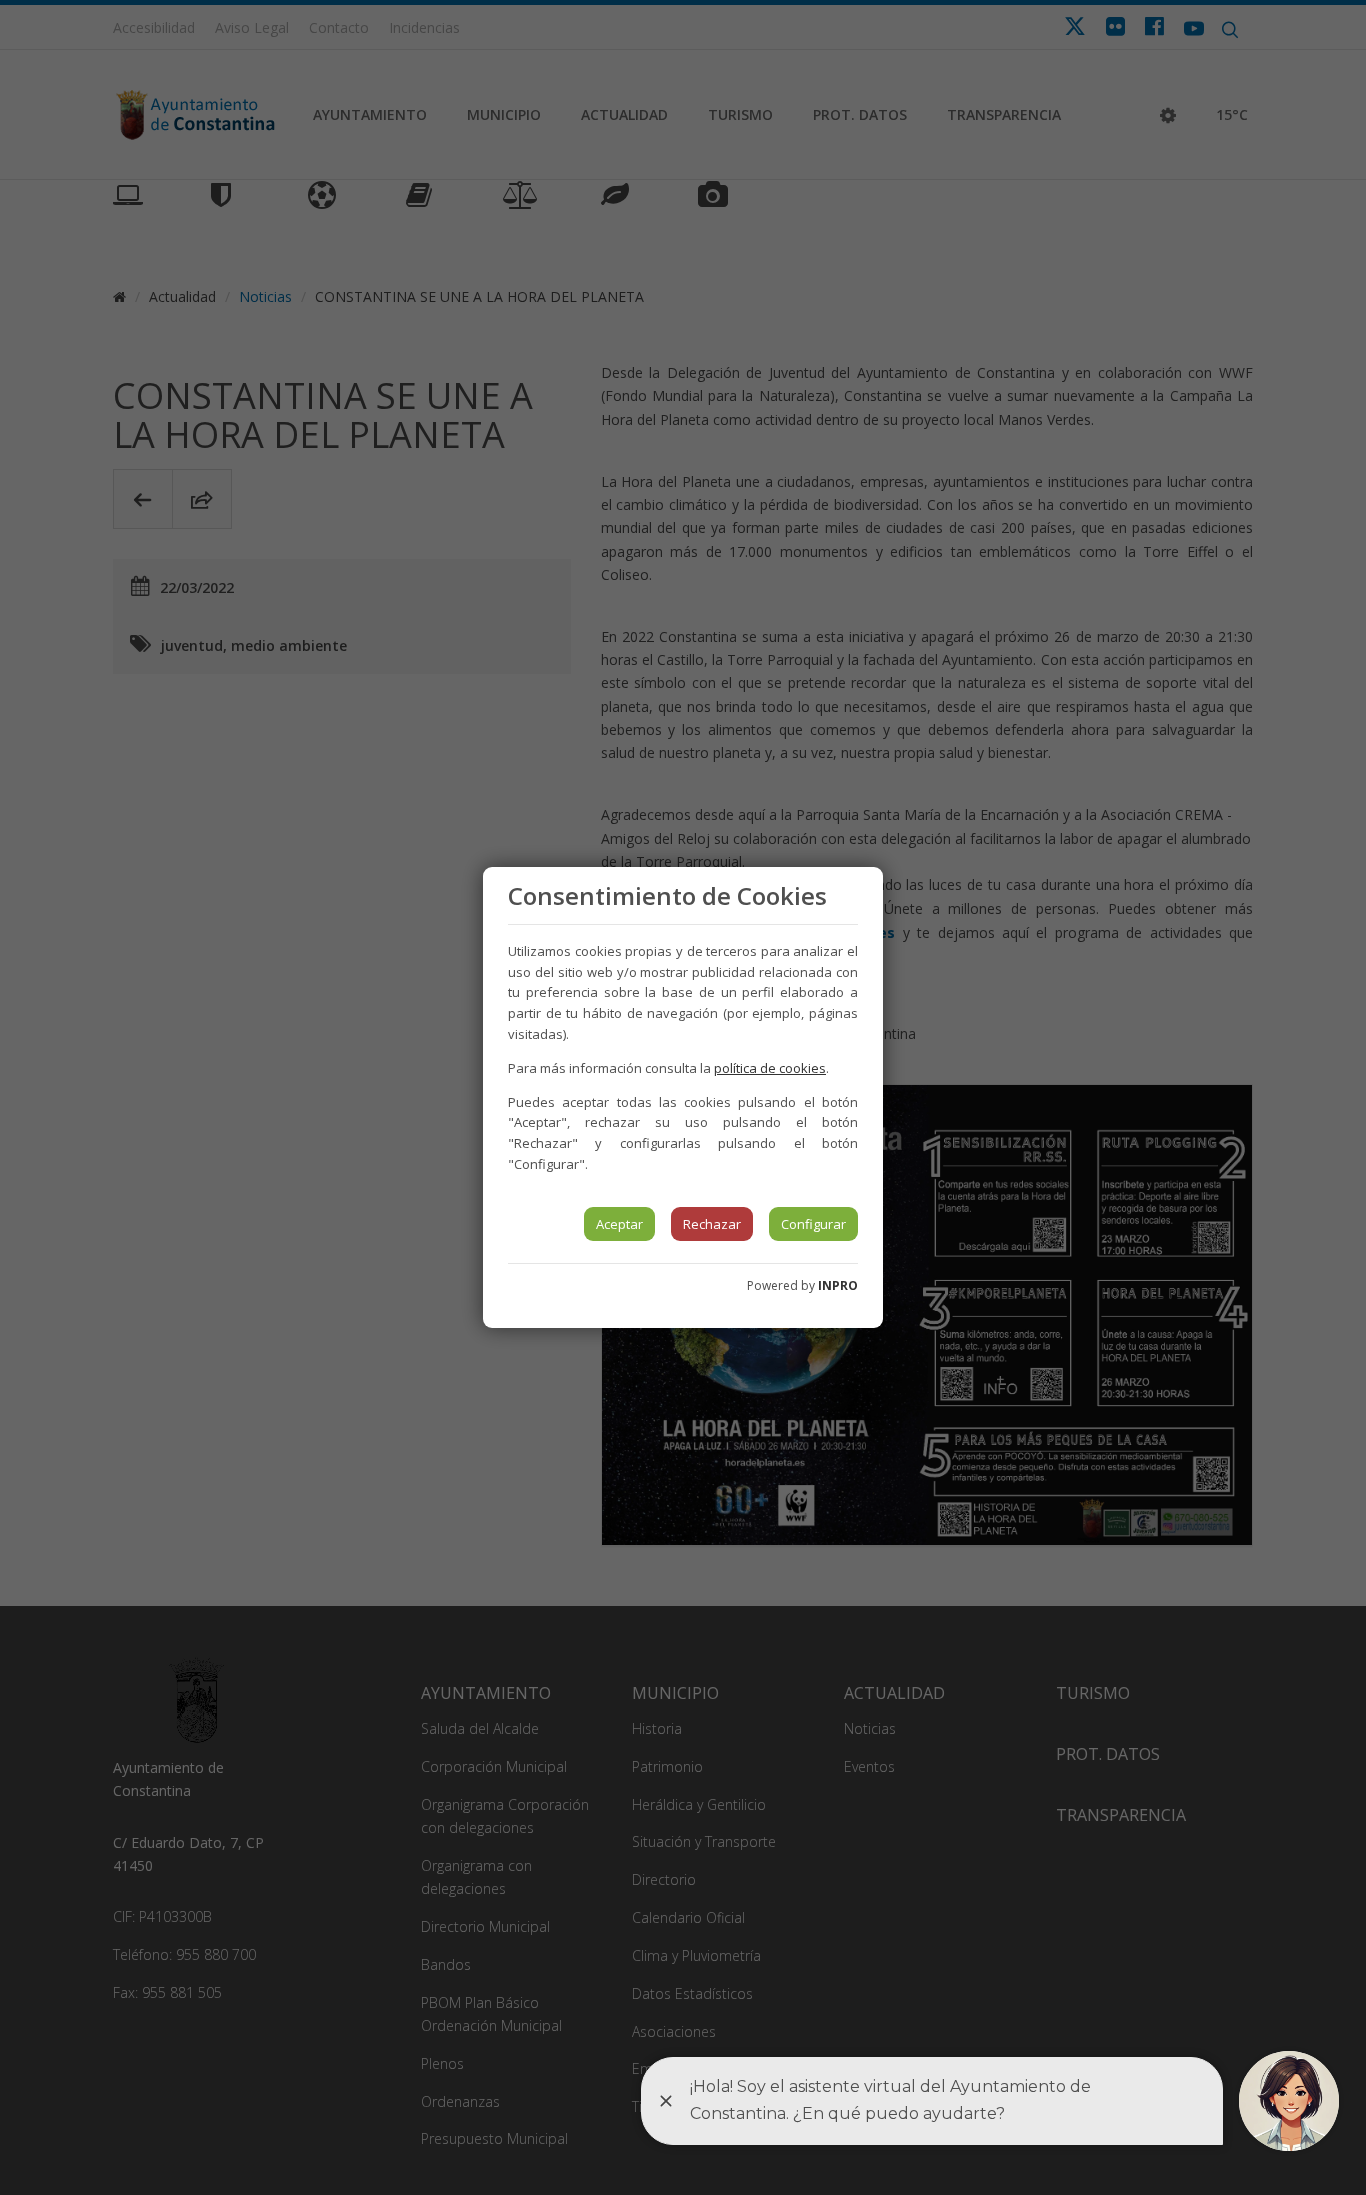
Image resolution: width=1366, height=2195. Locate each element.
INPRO (838, 1285)
